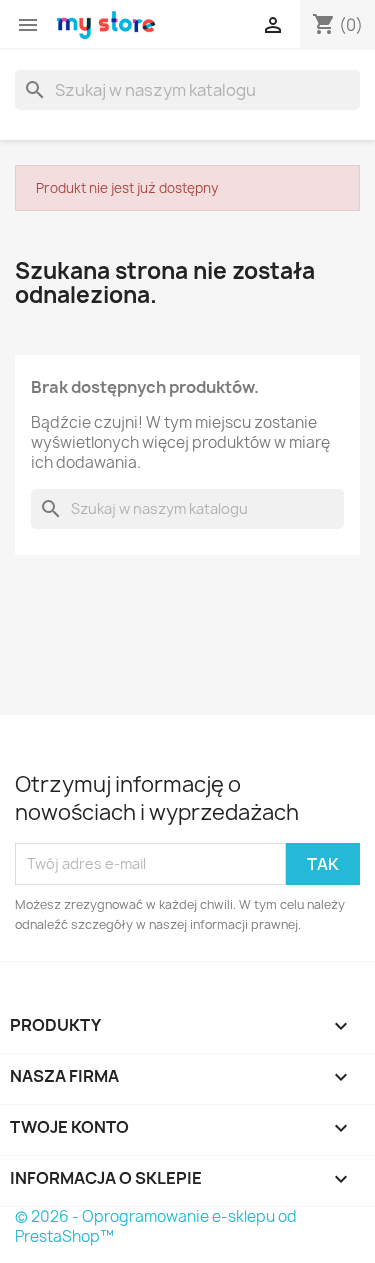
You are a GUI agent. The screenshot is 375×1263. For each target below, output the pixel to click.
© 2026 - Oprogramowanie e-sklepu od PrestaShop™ (156, 1226)
